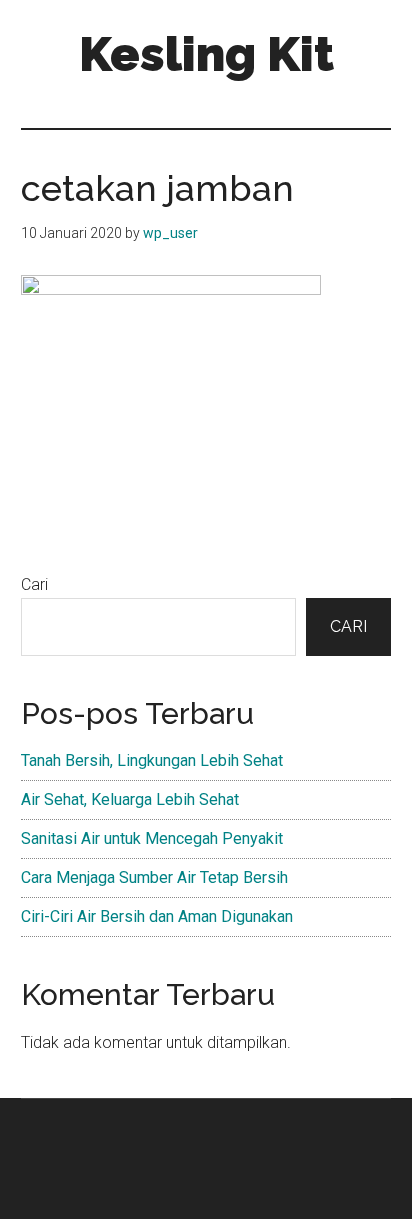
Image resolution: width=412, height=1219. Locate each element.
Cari (34, 584)
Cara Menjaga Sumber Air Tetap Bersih (154, 877)
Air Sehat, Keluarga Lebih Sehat (130, 799)
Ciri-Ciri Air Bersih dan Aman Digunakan (157, 916)
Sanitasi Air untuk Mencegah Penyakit (152, 838)
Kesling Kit (206, 54)
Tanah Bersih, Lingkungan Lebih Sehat (152, 760)
